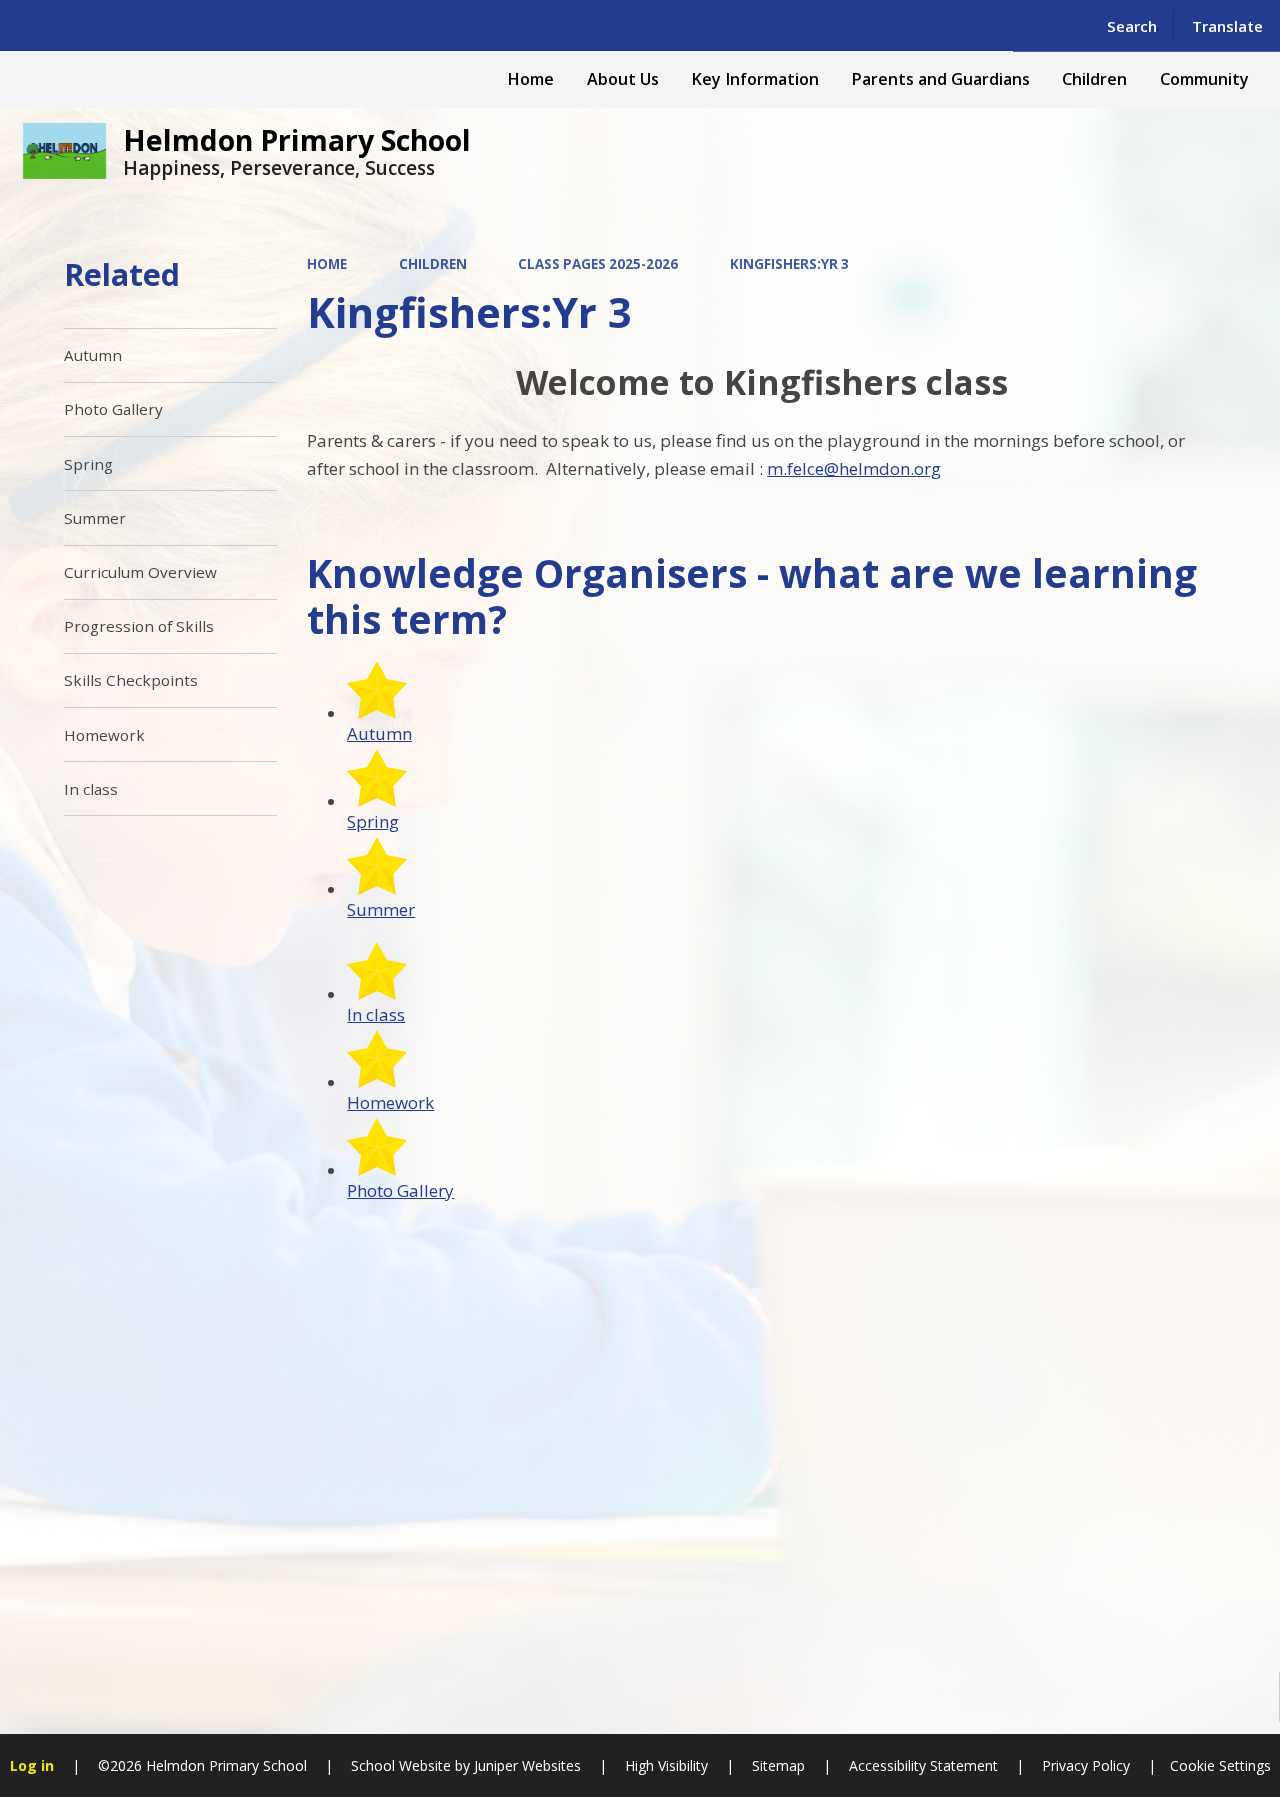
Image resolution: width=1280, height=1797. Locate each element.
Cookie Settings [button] (1220, 1765)
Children (433, 264)
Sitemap (778, 1765)
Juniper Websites (525, 1765)
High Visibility (666, 1765)
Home (327, 264)
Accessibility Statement (923, 1765)
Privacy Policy (1086, 1765)
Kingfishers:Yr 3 (789, 264)
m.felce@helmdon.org (854, 468)
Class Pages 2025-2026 (598, 264)
